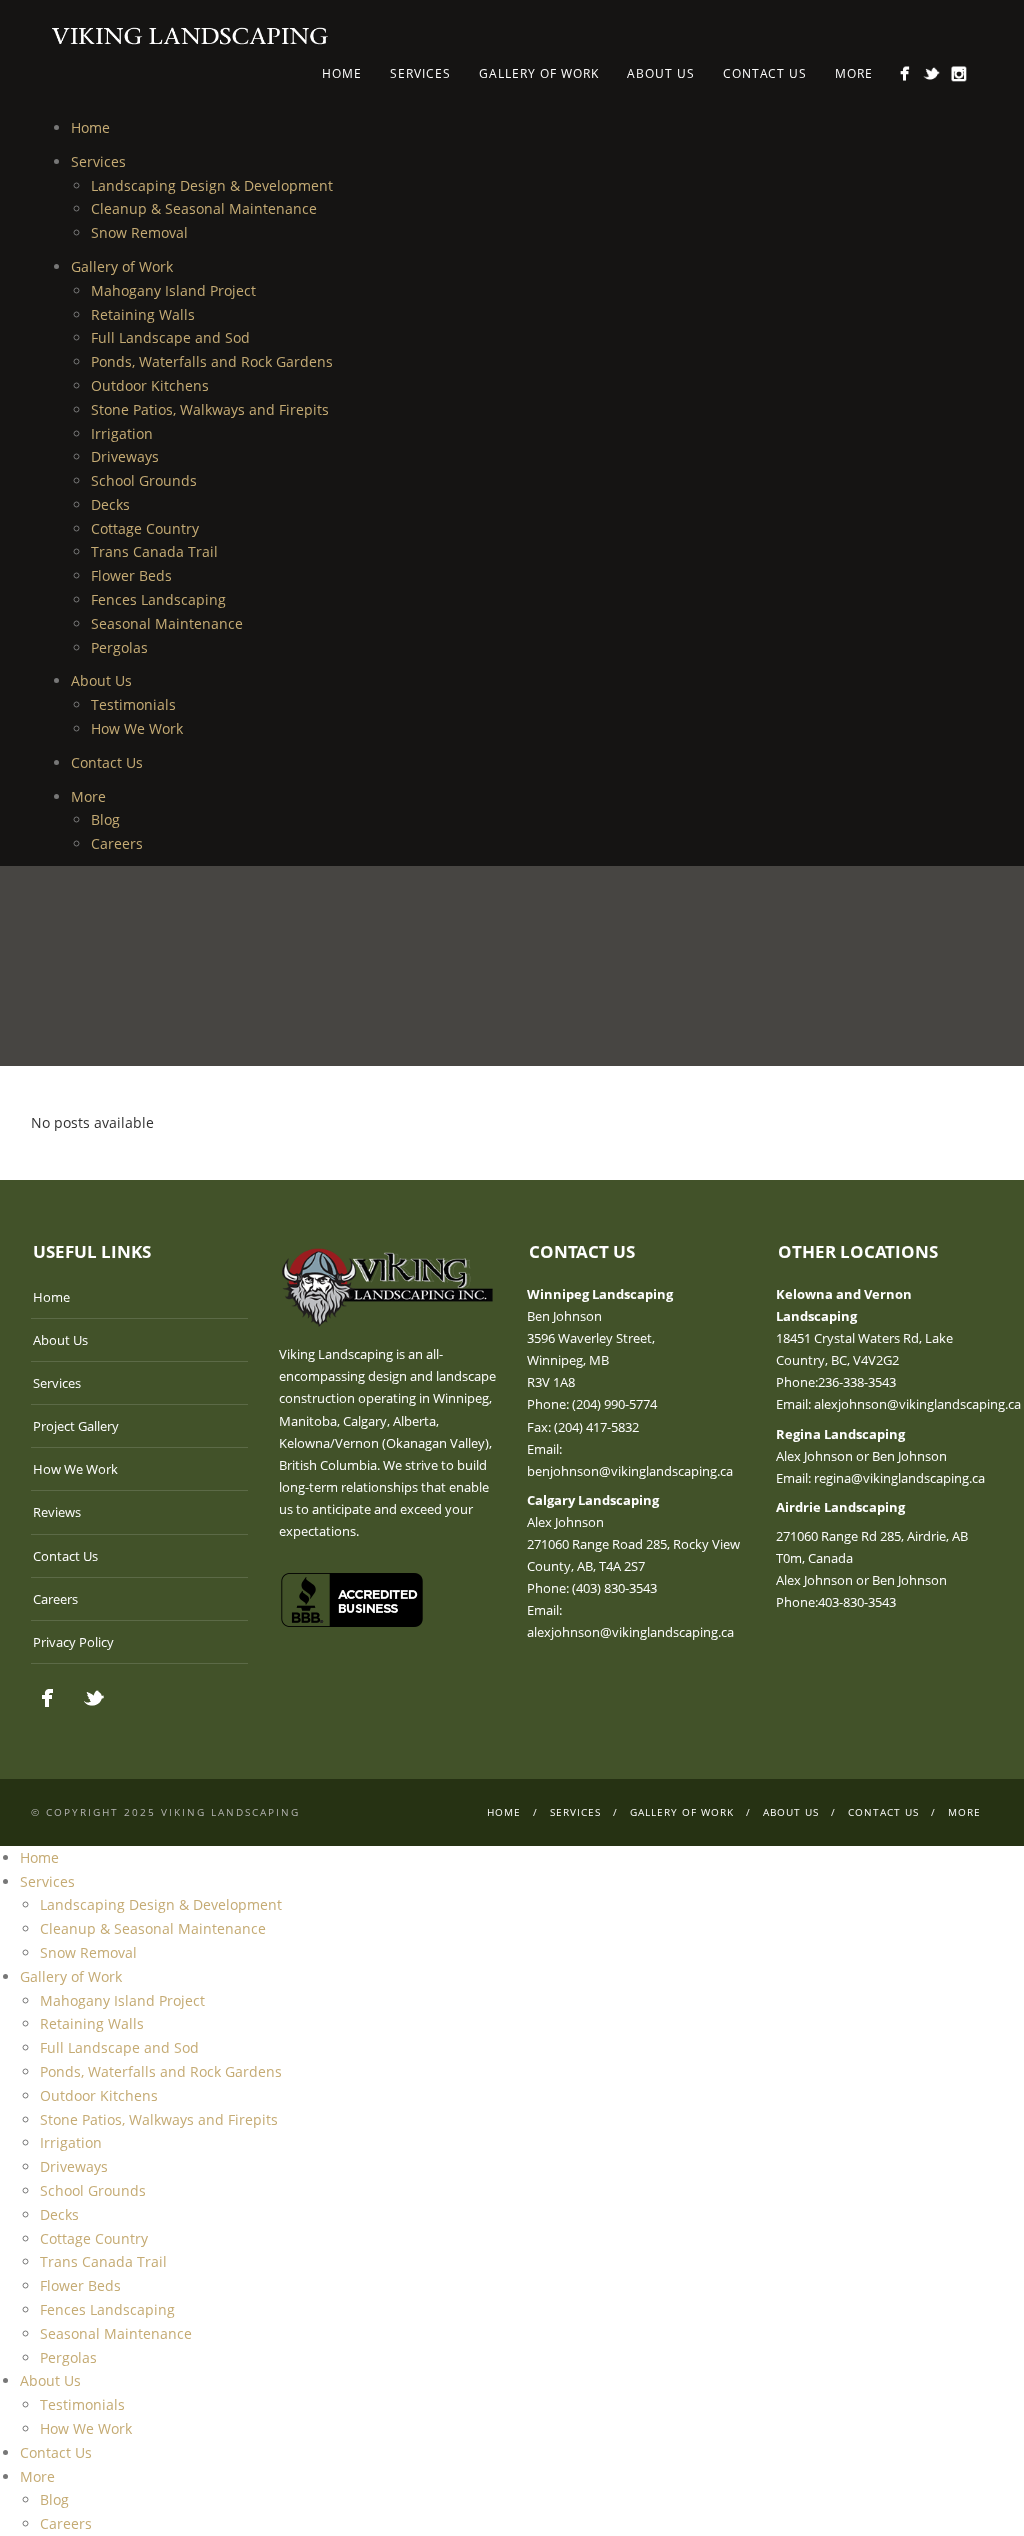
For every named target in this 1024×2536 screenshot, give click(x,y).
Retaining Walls (143, 314)
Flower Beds (131, 575)
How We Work (137, 728)
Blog (105, 819)
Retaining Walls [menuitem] (92, 2023)
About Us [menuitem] (50, 2380)
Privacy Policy (73, 1642)
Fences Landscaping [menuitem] (107, 2309)
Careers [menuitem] (66, 2523)
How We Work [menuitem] (86, 2428)
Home (342, 73)
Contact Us (765, 73)
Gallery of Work (539, 73)
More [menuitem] (37, 2476)
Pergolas (119, 647)
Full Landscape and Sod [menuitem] (119, 2047)
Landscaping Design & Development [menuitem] (161, 1904)
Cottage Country (145, 528)
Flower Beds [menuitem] (80, 2285)
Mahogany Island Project (173, 290)
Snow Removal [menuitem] (88, 1952)
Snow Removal (139, 232)
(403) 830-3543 (614, 1588)
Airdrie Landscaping (840, 1507)
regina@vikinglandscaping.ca (899, 1478)
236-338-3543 (857, 1382)
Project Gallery (76, 1426)
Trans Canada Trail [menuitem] (103, 2261)
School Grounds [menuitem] (93, 2190)
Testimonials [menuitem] (82, 2404)
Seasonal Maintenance (167, 623)
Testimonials (133, 704)
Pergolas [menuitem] (68, 2357)
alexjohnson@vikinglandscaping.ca (630, 1632)
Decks (110, 504)
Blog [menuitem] (54, 2499)
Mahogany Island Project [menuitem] (122, 2000)
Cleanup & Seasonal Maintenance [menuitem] (153, 1928)
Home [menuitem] (39, 1857)
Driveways (125, 456)
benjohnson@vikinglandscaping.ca (630, 1471)
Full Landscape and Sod (170, 337)
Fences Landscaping (158, 599)
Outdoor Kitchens (150, 385)
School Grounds (144, 480)
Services (420, 73)
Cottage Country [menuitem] (94, 2238)
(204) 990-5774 (614, 1404)
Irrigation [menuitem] (71, 2142)
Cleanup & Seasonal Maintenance (204, 208)
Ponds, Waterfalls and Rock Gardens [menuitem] (161, 2071)
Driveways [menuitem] (74, 2166)
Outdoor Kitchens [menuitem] (99, 2095)
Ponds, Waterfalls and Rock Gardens (212, 361)
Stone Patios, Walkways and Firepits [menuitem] (159, 2119)
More (854, 73)
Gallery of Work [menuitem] (71, 1976)
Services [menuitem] (47, 1881)
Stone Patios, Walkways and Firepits (210, 409)
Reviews (57, 1512)
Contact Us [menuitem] (56, 2452)
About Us (661, 73)
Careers (117, 843)
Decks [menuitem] (59, 2214)
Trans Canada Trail (154, 551)
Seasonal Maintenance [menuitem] (116, 2333)
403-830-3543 (857, 1602)
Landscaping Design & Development (212, 185)
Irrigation (122, 433)
